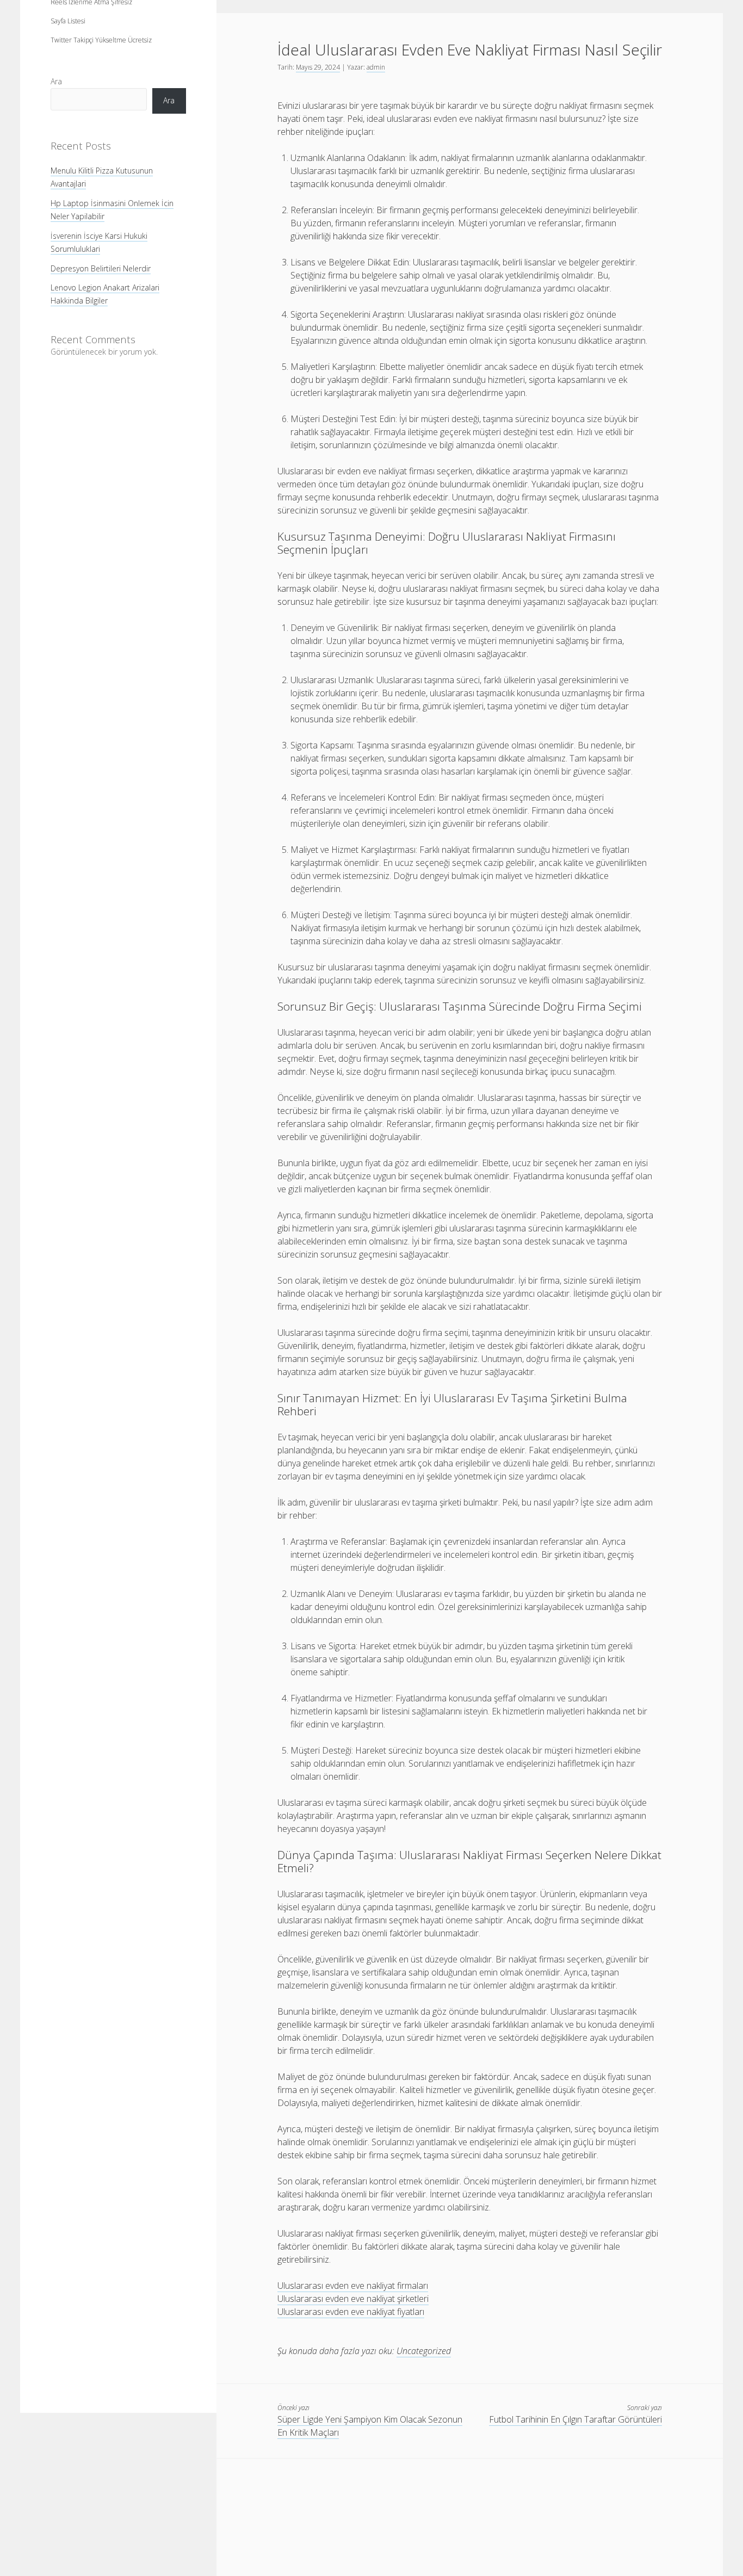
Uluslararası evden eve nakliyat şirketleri (353, 2299)
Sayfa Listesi (68, 21)
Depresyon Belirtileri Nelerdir (101, 268)
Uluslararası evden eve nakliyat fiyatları (351, 2312)
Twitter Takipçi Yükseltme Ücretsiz (101, 40)
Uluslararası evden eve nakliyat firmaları (353, 2286)
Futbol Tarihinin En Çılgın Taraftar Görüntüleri (575, 2419)
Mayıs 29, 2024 (318, 67)
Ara (56, 81)
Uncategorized (424, 2351)
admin (376, 67)
